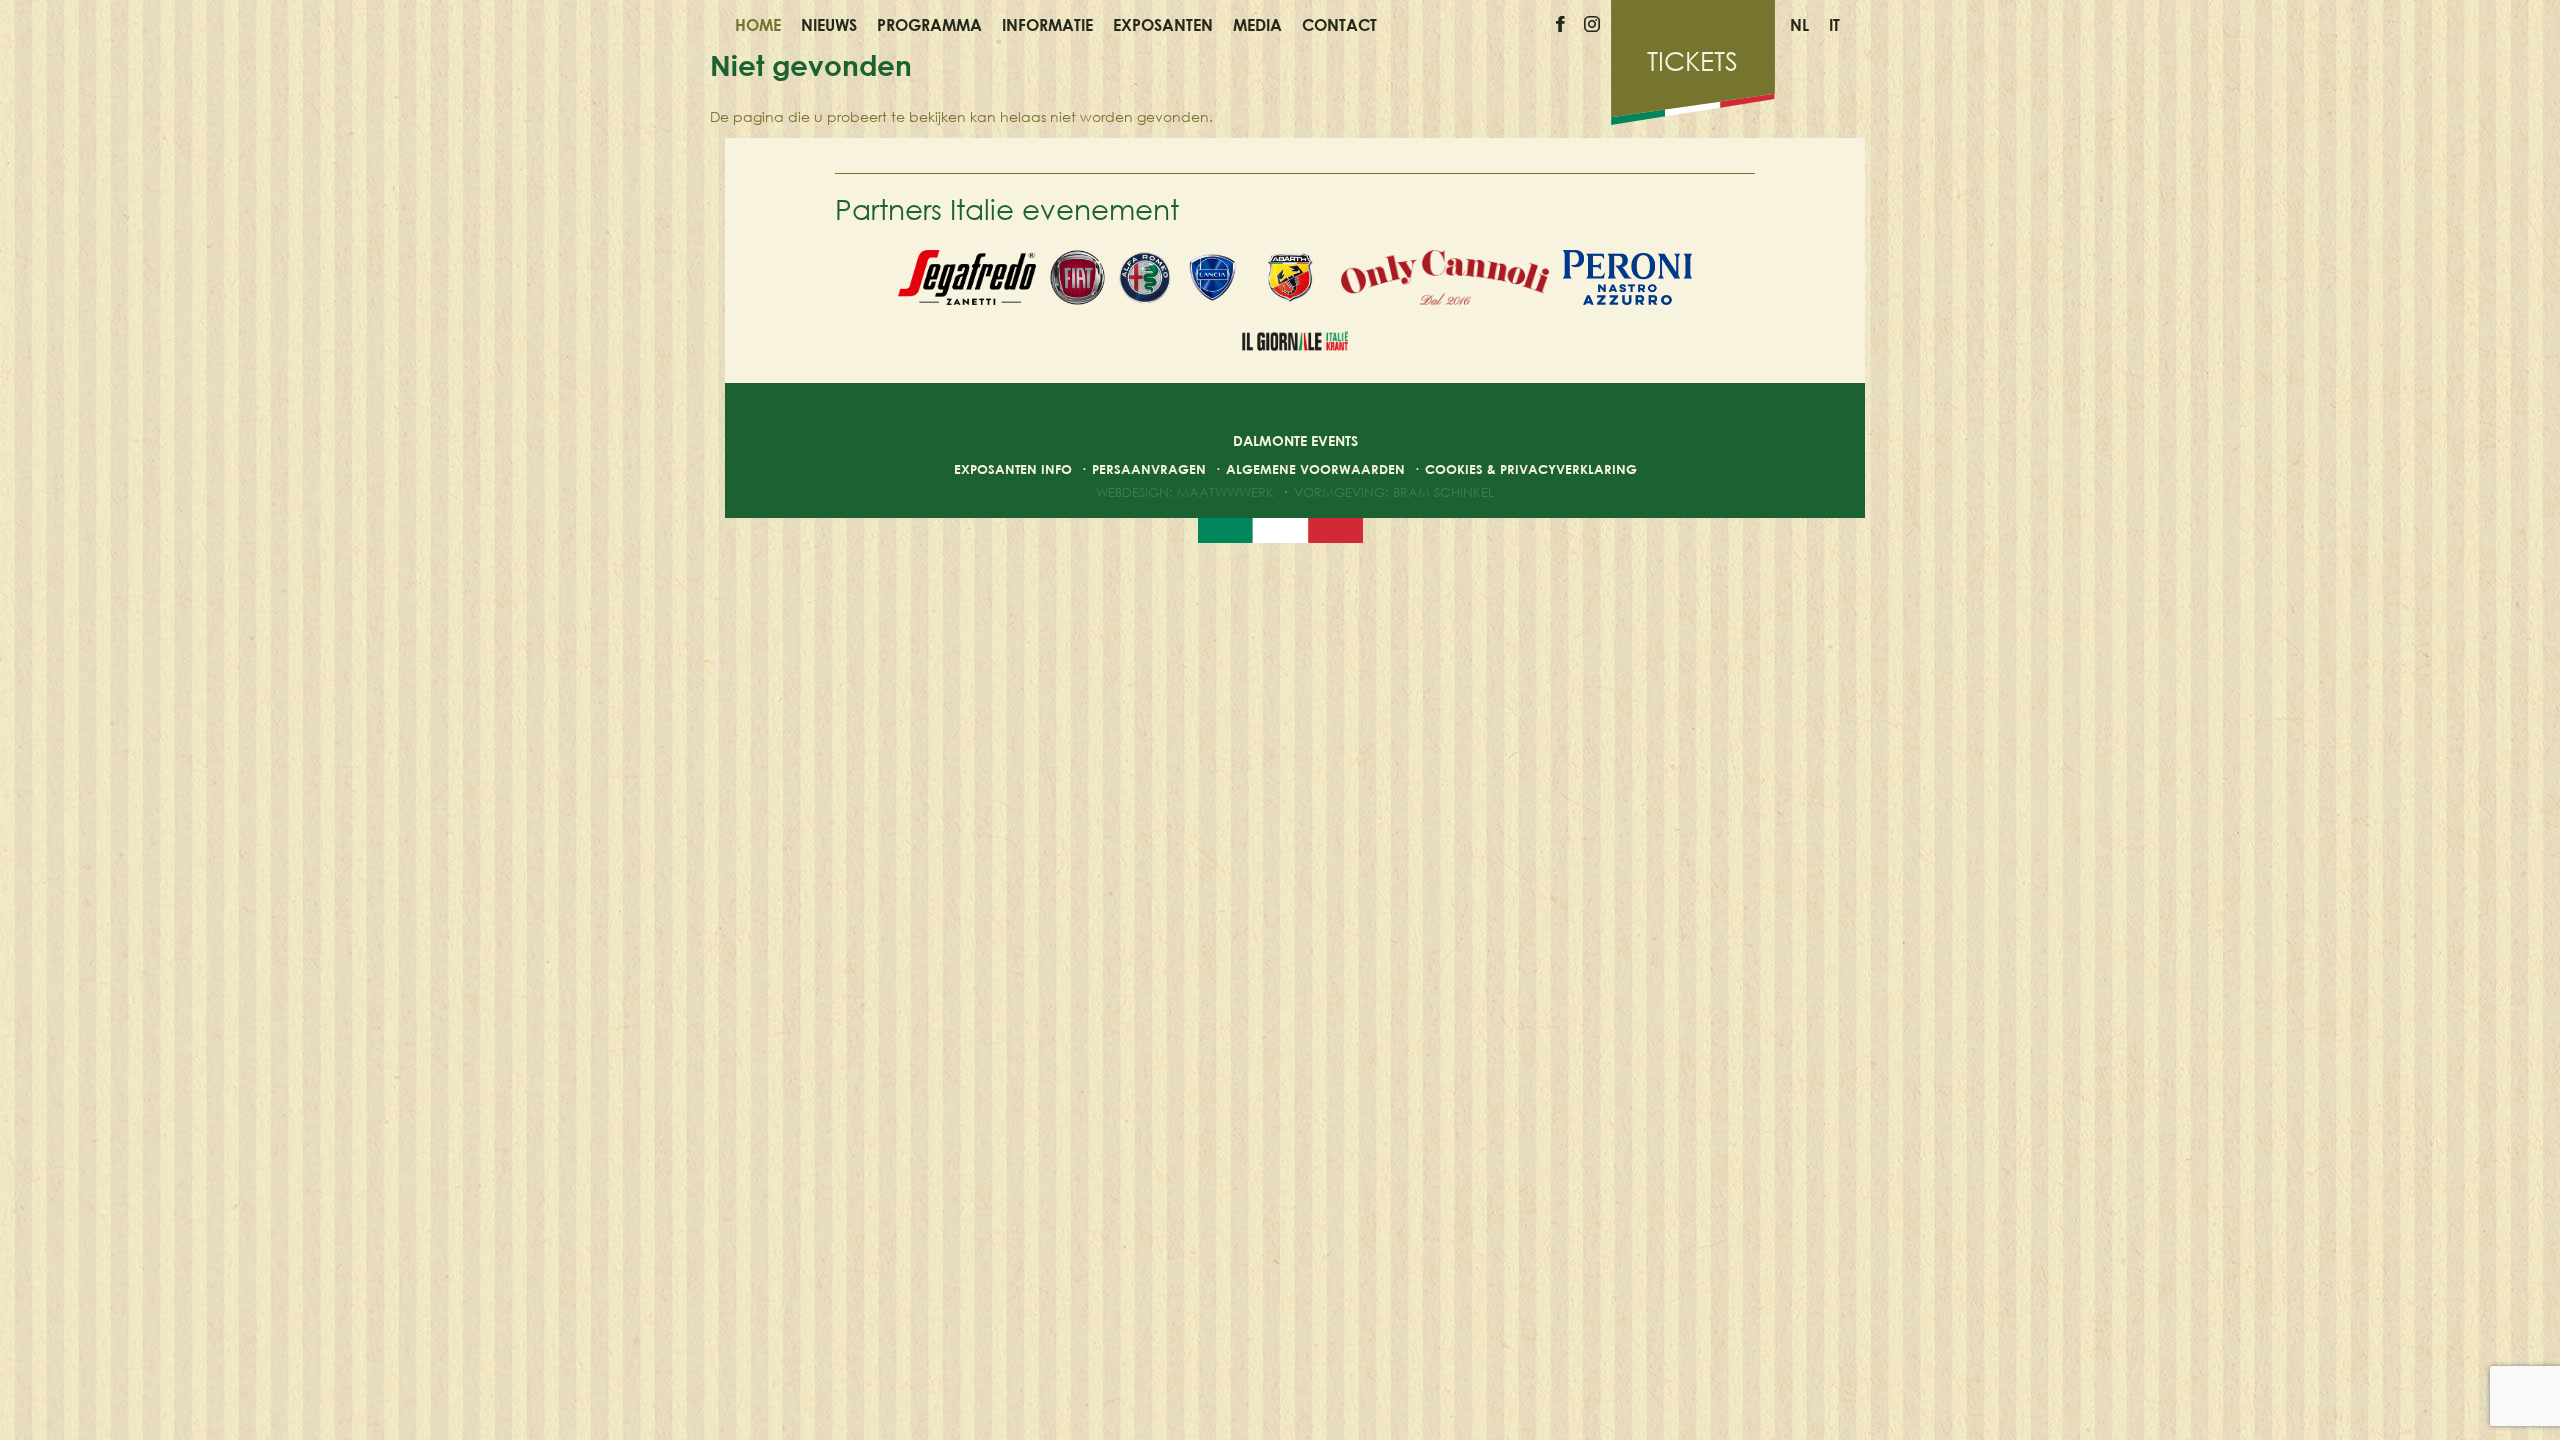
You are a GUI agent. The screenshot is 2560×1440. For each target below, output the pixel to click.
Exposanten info (1013, 469)
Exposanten (1163, 25)
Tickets (1692, 61)
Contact (1339, 25)
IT (1834, 25)
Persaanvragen (1149, 469)
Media (1257, 25)
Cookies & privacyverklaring (1531, 469)
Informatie (1047, 25)
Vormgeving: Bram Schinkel (1394, 492)
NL (1799, 25)
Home (758, 25)
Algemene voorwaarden (1315, 469)
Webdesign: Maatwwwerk (1185, 492)
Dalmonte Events (1295, 440)
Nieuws (829, 25)
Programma (929, 25)
